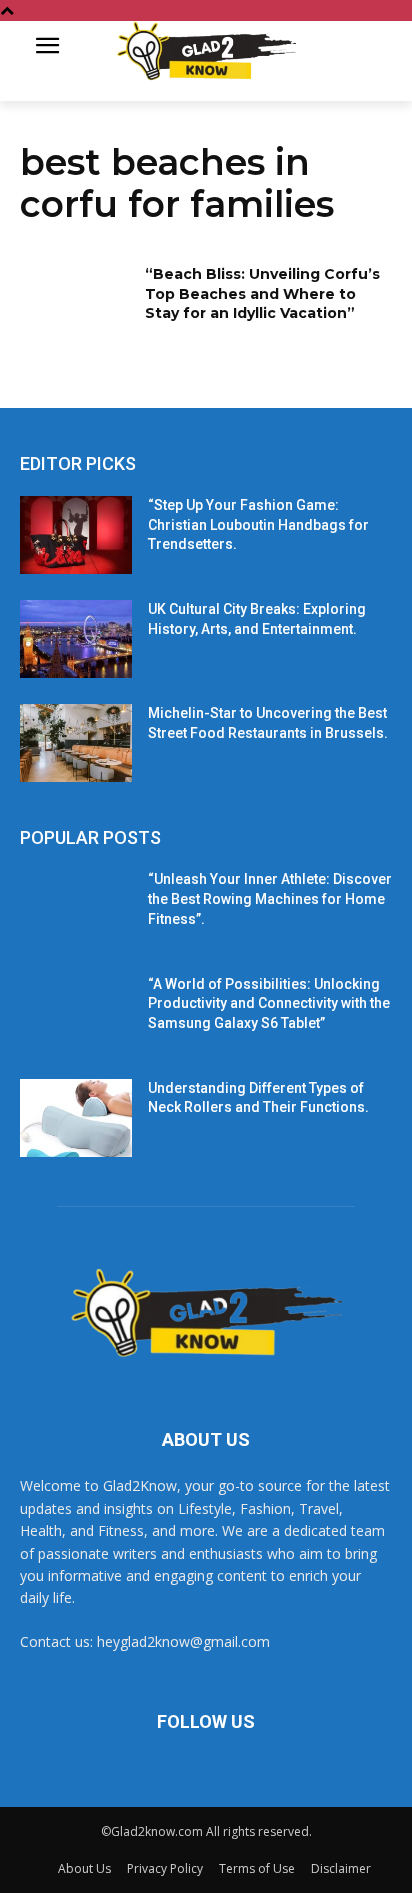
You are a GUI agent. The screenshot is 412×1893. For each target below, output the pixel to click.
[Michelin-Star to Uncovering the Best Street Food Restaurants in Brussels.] (76, 743)
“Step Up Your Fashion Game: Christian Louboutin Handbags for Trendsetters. (258, 524)
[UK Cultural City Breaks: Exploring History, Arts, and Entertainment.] (76, 639)
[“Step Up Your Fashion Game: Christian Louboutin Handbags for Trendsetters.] (76, 535)
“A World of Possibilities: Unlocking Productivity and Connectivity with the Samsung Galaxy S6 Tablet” (269, 1003)
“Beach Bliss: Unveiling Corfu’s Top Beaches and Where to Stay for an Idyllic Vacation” (262, 293)
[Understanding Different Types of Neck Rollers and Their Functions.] (76, 1118)
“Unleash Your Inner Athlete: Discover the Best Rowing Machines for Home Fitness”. (270, 898)
